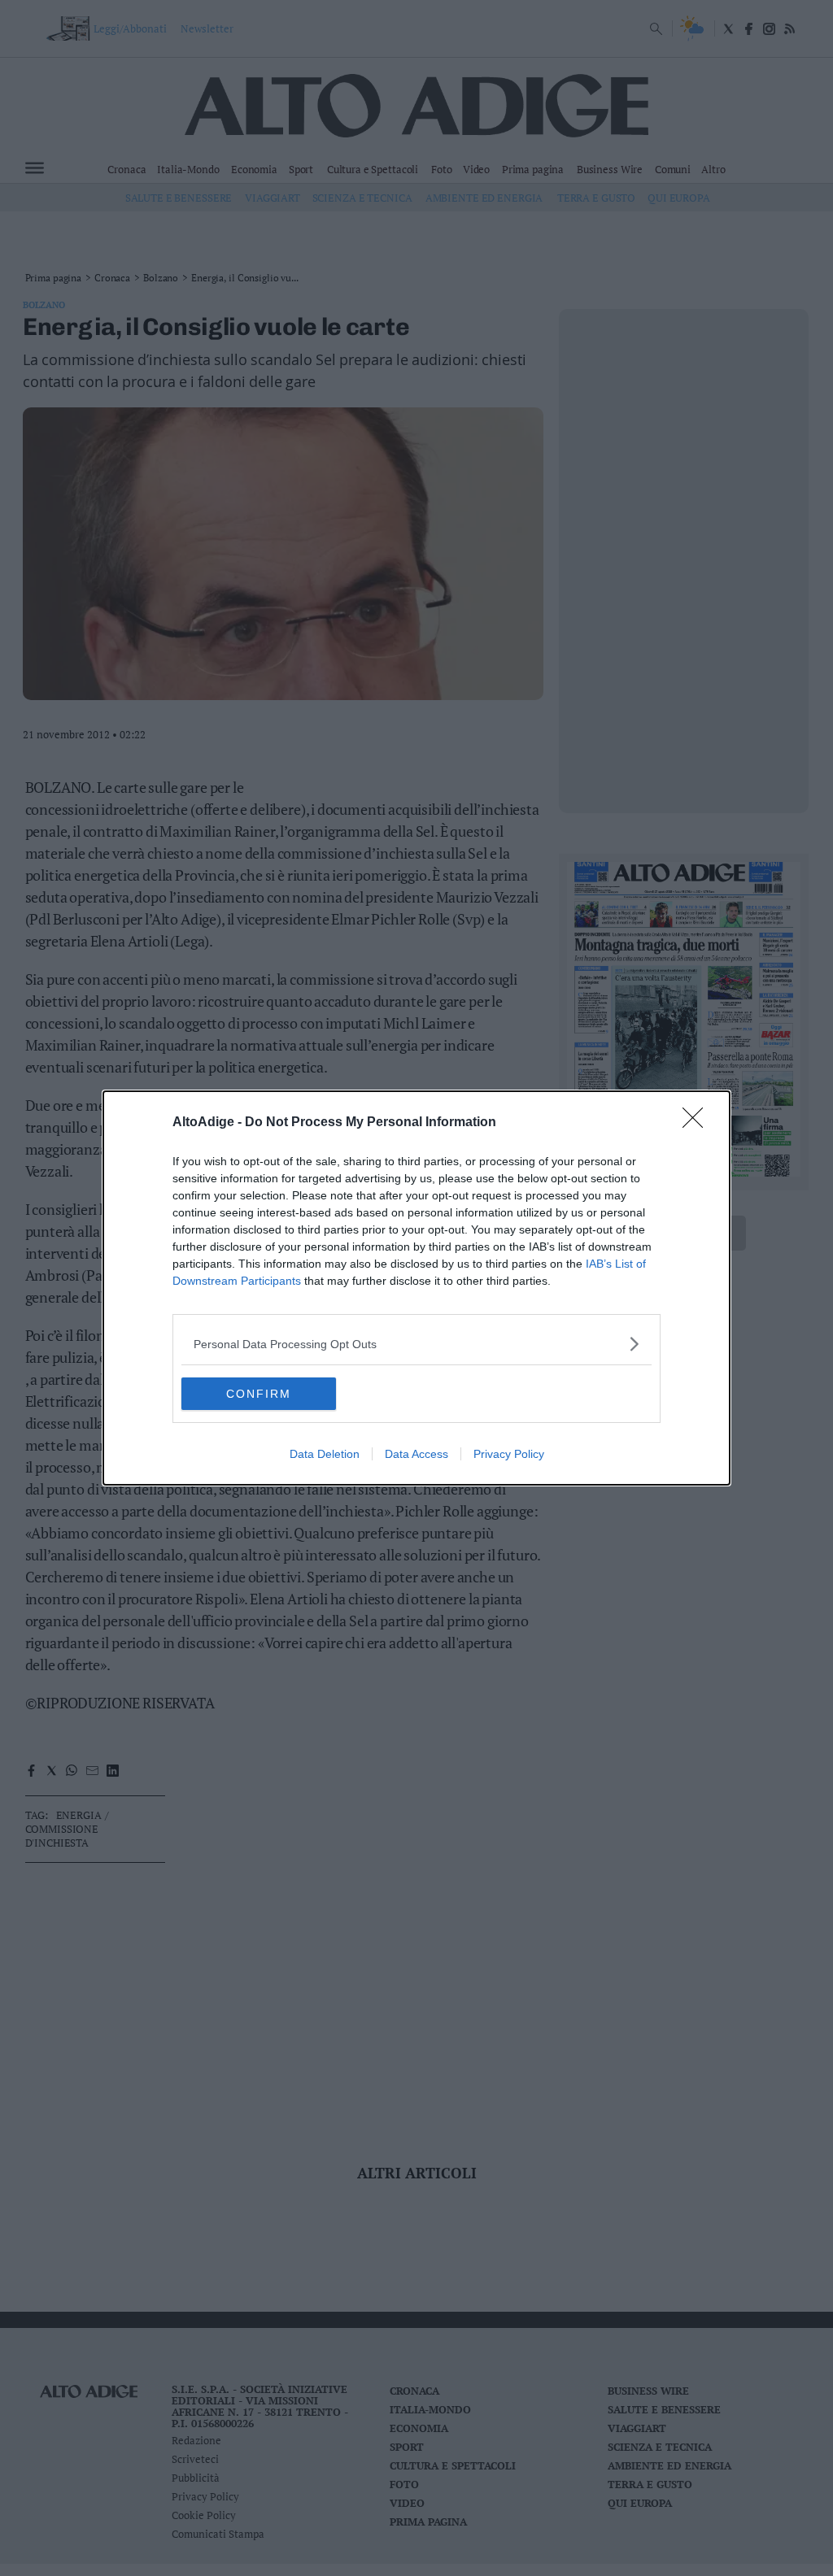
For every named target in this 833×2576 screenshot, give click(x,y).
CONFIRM (259, 1394)
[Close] (698, 1123)
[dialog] (416, 1288)
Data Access (416, 1454)
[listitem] (416, 1344)
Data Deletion (325, 1454)
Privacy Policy (509, 1454)
